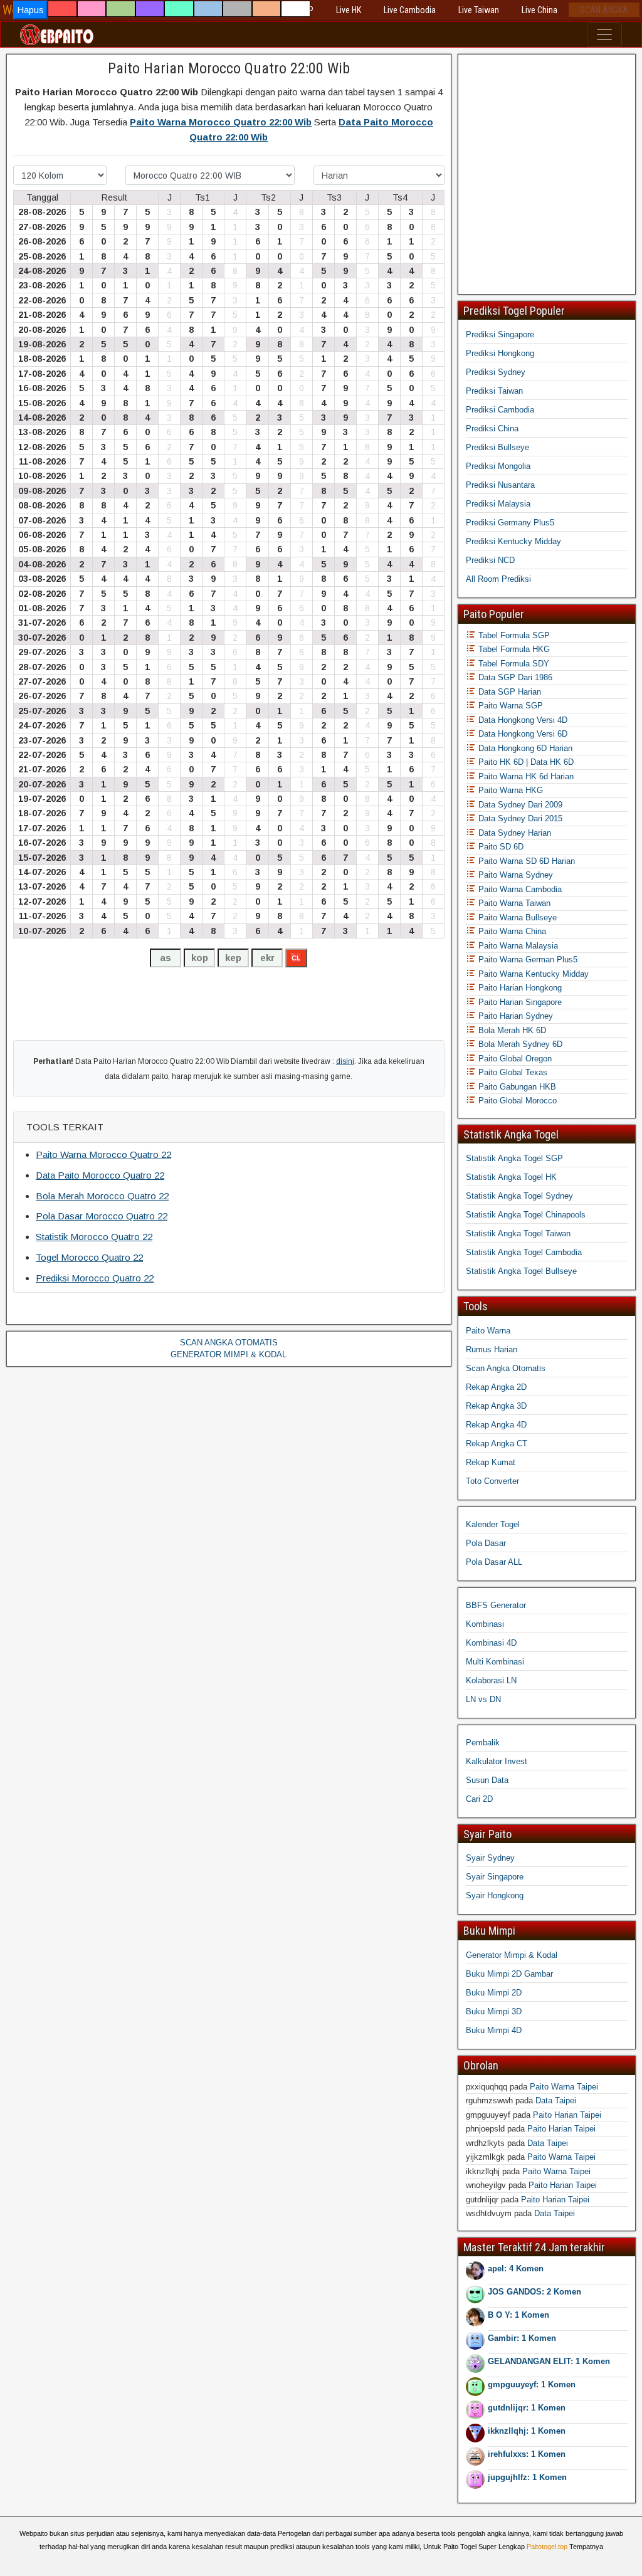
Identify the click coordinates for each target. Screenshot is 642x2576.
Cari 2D (479, 1799)
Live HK (349, 10)
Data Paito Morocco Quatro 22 (100, 1175)
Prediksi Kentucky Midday (513, 541)
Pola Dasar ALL (494, 1562)
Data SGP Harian (508, 692)
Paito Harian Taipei (567, 2115)
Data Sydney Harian (513, 833)
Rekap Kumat (491, 1462)
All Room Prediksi (498, 579)
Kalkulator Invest (497, 1761)
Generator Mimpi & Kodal (512, 1955)
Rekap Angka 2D (496, 1387)
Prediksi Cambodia (500, 410)
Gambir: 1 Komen (522, 2338)
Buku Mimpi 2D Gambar (509, 1974)
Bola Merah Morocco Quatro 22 (102, 1196)
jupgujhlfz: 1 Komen (527, 2477)
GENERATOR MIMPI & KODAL (229, 1354)
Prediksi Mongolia (498, 466)
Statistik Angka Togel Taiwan (518, 1233)
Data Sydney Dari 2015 (519, 818)
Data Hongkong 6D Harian (524, 748)
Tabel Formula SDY (513, 664)
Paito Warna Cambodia (519, 889)
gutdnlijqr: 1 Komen (527, 2408)
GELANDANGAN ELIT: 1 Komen (549, 2361)
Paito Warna (488, 1331)
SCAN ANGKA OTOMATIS (229, 1343)
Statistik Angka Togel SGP (514, 1158)
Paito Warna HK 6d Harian (525, 776)
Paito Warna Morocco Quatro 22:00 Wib (221, 122)
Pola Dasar (486, 1543)
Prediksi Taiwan (494, 391)
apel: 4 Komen (516, 2268)
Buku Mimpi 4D (494, 2030)
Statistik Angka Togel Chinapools (526, 1215)
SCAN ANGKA (604, 10)
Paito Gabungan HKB (516, 1087)
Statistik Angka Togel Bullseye (521, 1271)
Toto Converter (492, 1481)
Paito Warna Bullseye (516, 917)
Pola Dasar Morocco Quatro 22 (102, 1216)
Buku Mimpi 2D (494, 1993)
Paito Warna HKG (509, 790)
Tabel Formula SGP (513, 635)
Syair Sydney (490, 1858)
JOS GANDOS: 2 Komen (534, 2292)
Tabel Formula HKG (513, 649)
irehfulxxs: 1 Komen (527, 2454)
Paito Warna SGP (509, 706)
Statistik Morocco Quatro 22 (94, 1237)
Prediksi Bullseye (497, 447)
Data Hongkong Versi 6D (522, 734)
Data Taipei (556, 2100)
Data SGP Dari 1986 (514, 677)
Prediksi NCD (490, 560)
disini (345, 1061)
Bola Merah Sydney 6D (519, 1044)
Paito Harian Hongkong (519, 988)
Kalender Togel (493, 1524)
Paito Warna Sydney (514, 875)
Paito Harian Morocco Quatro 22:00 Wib (229, 68)
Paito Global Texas (512, 1072)
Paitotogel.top (547, 2547)
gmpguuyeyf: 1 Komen (532, 2384)
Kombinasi (485, 1624)
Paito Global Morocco (516, 1101)
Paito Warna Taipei (564, 2087)
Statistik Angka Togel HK (511, 1177)
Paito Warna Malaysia (517, 946)
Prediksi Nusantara (500, 485)
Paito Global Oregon (514, 1059)
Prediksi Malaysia (498, 504)
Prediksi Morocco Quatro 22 (95, 1278)
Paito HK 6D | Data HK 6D (525, 762)
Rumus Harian (492, 1349)
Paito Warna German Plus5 (527, 959)
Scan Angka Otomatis (506, 1368)
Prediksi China (492, 428)
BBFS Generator (496, 1605)
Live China (539, 10)
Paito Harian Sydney (514, 1016)
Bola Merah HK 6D (511, 1030)
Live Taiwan (479, 10)
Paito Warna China (511, 931)
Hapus (30, 10)
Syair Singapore (495, 1877)
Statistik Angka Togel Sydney (519, 1196)
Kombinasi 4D (491, 1643)
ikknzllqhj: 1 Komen (527, 2431)
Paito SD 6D (500, 847)
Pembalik (483, 1743)
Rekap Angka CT (497, 1443)
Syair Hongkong (495, 1895)
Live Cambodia (410, 10)
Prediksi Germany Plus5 (510, 523)
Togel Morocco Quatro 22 (89, 1257)
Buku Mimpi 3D (494, 2011)
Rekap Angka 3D (496, 1406)
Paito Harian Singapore (519, 1002)
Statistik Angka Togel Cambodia (524, 1252)
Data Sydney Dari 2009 (519, 805)
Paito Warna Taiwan (513, 903)
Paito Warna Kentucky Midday (532, 974)
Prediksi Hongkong (500, 353)
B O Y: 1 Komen (518, 2315)
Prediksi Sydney (496, 372)
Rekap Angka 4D (496, 1425)
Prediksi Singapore (500, 334)
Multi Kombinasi (495, 1662)
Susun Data (487, 1780)
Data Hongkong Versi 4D (522, 720)
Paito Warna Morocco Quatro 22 (103, 1154)
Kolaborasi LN (491, 1680)
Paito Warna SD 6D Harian (525, 861)
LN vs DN (483, 1699)
